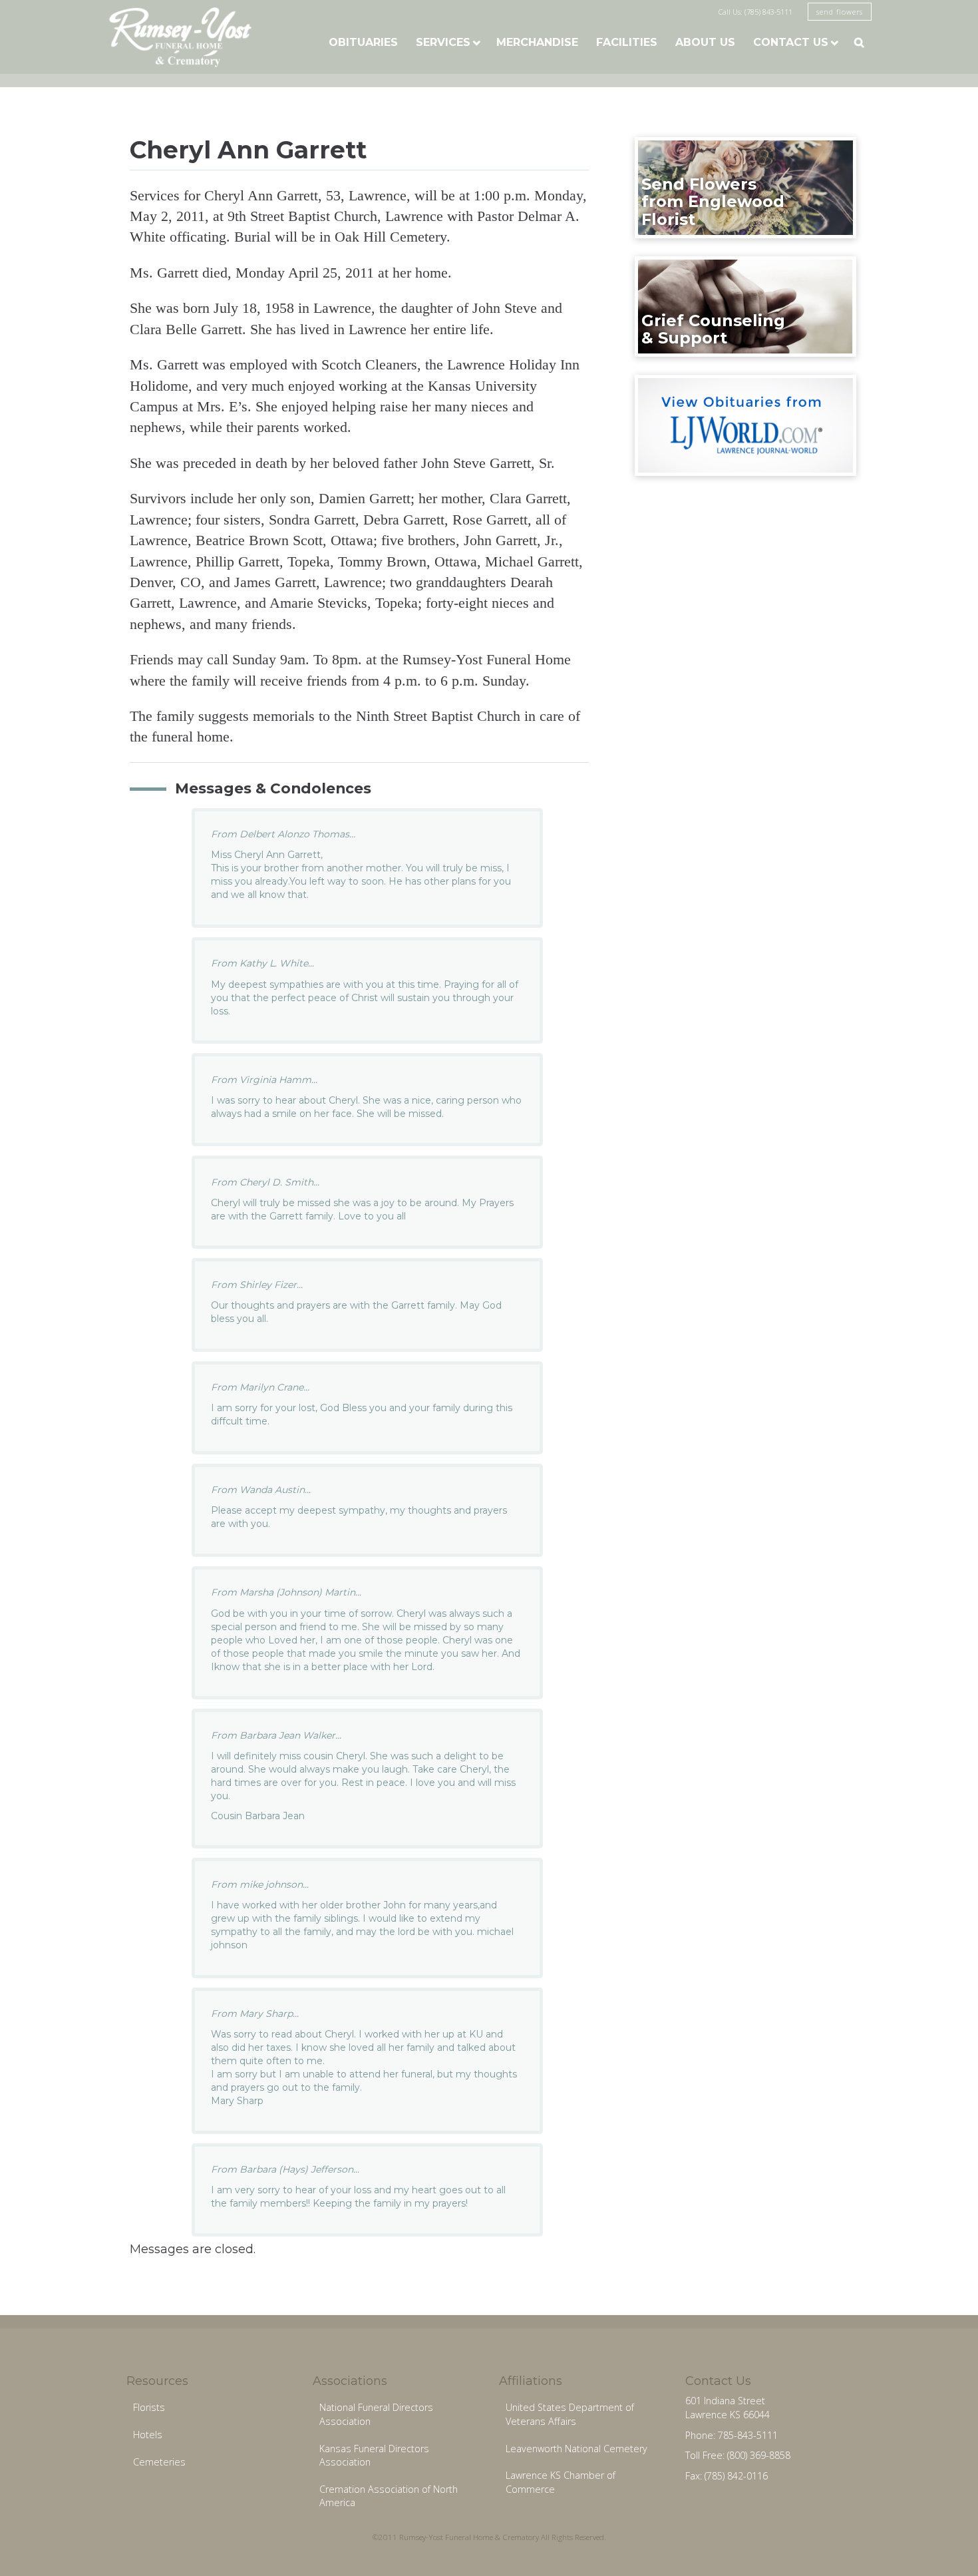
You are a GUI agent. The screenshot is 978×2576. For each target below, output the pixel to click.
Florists (149, 2407)
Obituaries (363, 42)
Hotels (148, 2435)
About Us (705, 42)
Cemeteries (159, 2462)
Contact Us (791, 42)
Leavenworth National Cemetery (576, 2449)
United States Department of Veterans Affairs (570, 2414)
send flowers (840, 12)
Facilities (627, 42)
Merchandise (537, 42)
